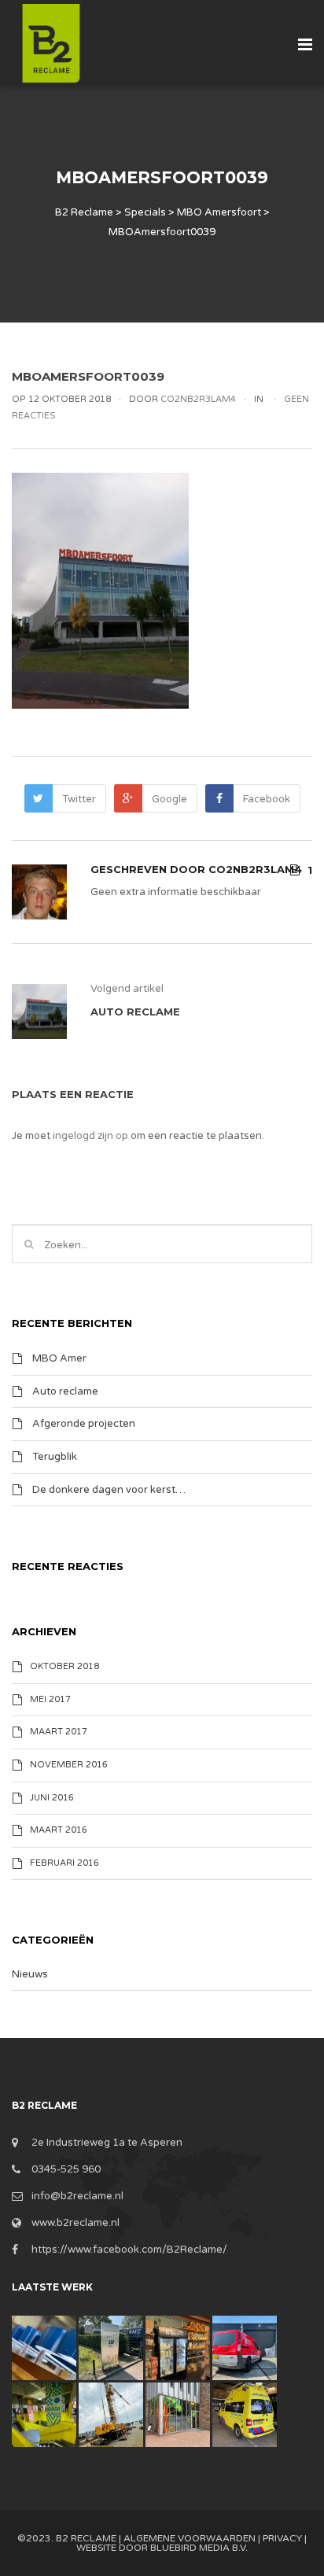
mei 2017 (50, 1699)
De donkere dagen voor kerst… (109, 1489)
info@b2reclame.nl (77, 2196)
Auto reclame (65, 1391)
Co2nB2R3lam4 (255, 869)
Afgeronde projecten (84, 1424)
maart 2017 (59, 1732)
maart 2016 (59, 1830)
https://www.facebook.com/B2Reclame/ (129, 2250)
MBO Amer (59, 1358)
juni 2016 (52, 1798)
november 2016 (69, 1765)
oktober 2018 (64, 1666)
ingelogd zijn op (90, 1136)
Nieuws (30, 1974)
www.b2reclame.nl (75, 2223)
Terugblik (55, 1457)
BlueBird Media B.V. (199, 2548)
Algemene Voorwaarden (190, 2538)
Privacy (282, 2538)
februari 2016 (64, 1863)
